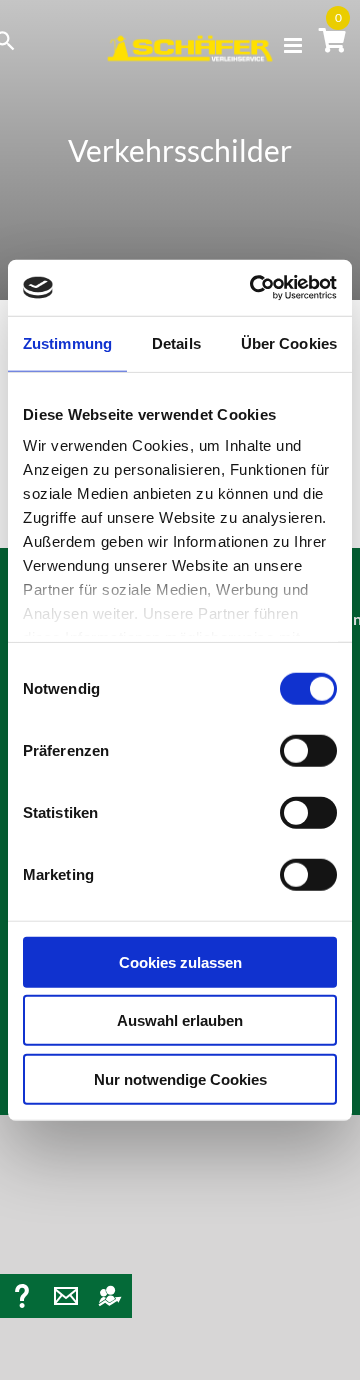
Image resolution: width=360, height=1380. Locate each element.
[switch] (308, 750)
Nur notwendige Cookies (180, 1078)
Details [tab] (176, 342)
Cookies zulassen (180, 961)
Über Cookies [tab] (289, 342)
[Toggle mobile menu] (294, 45)
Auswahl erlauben (180, 1020)
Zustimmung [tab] (67, 342)
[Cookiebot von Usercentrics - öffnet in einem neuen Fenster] (254, 288)
